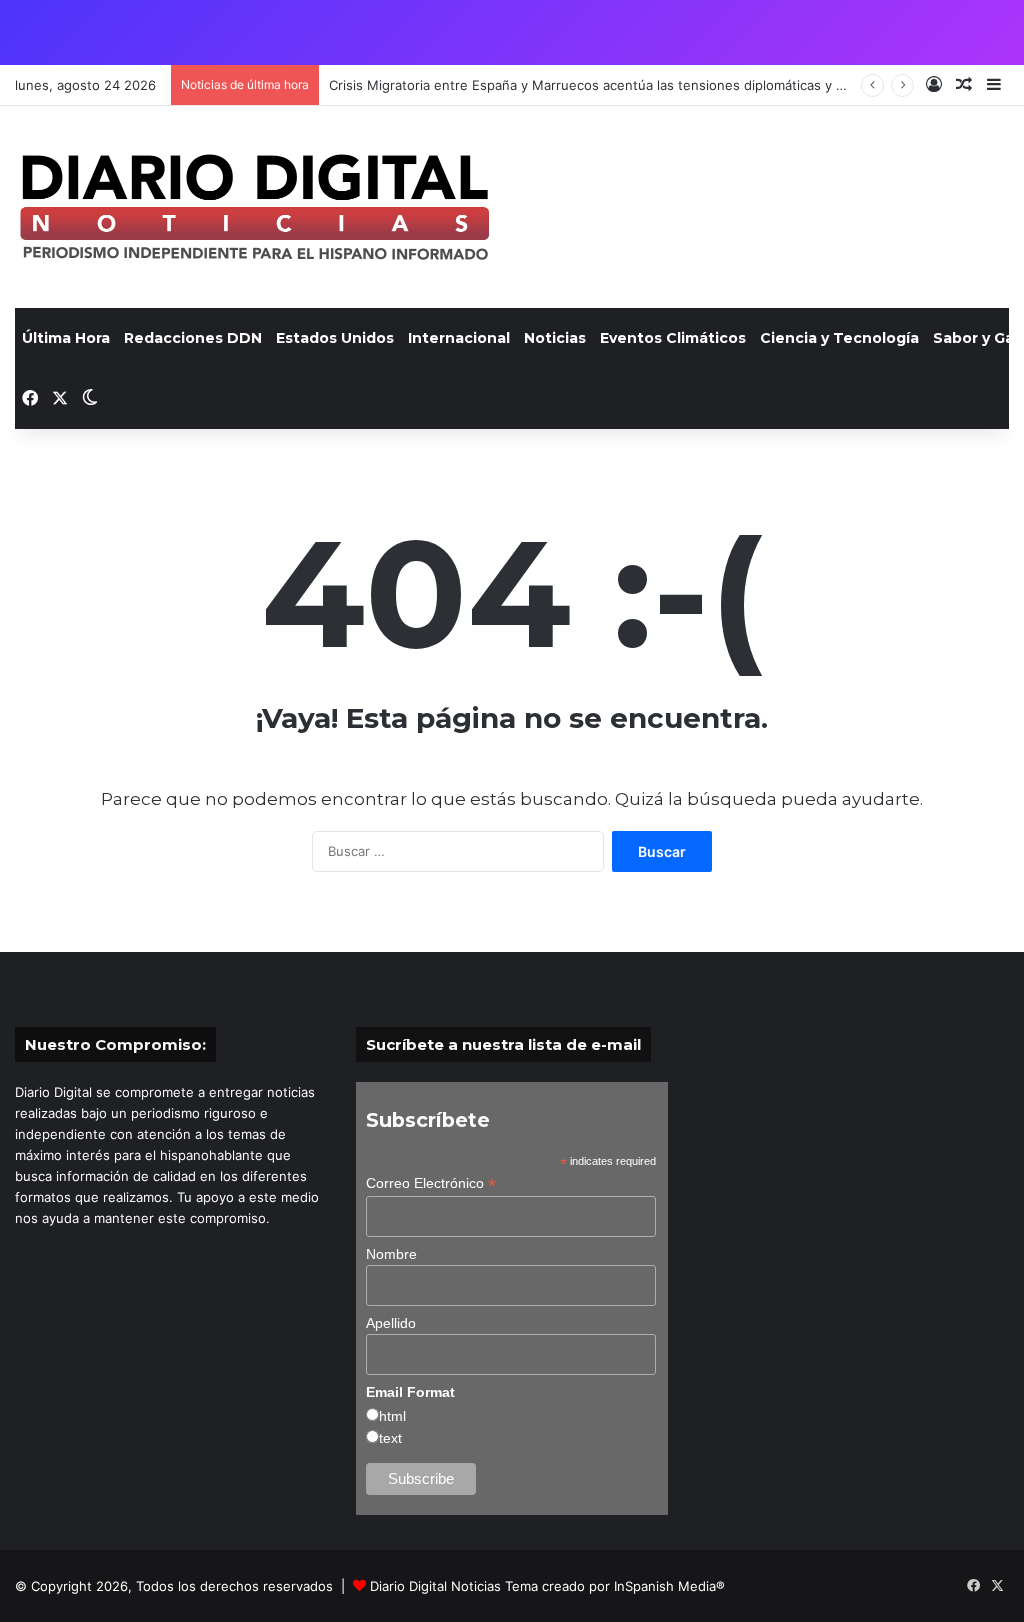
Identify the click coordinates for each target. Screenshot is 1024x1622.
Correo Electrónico (431, 1183)
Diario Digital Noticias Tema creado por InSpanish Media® (547, 1586)
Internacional (459, 338)
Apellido (391, 1323)
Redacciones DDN (193, 338)
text (390, 1438)
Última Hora (66, 338)
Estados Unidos (335, 338)
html (392, 1416)
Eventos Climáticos (673, 338)
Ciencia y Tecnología (839, 338)
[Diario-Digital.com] (254, 207)
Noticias (555, 338)
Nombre (391, 1254)
